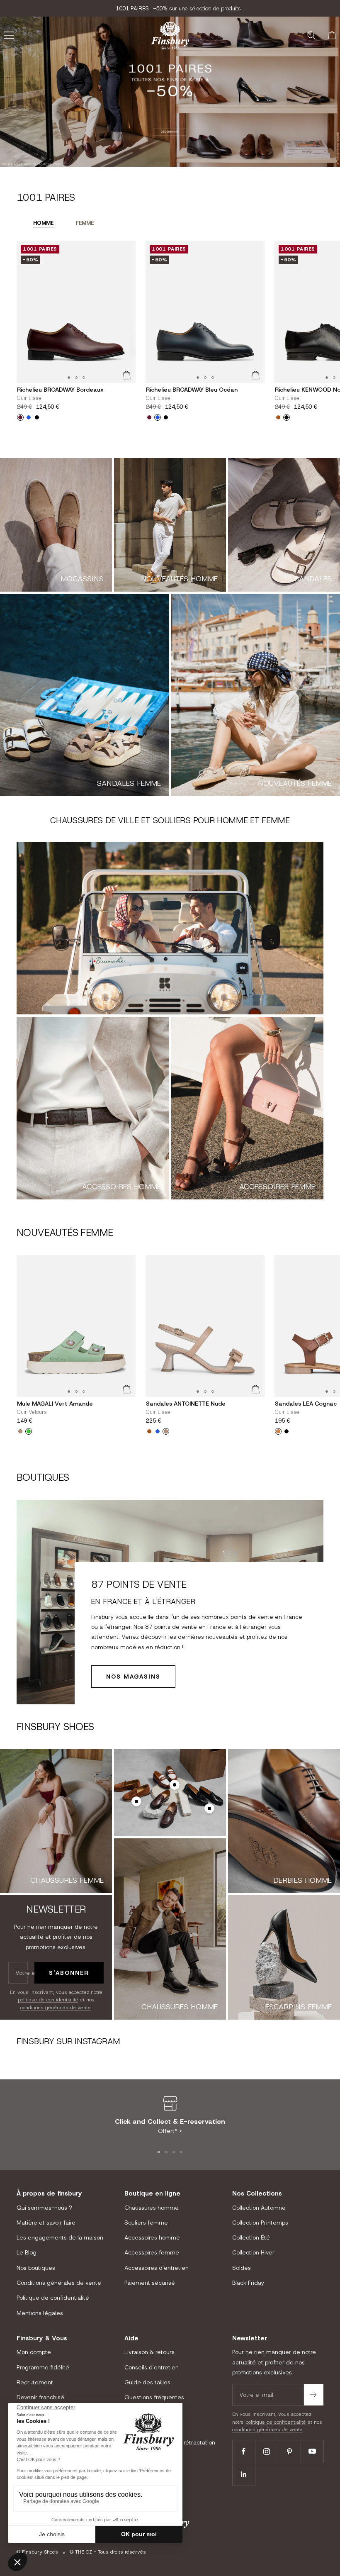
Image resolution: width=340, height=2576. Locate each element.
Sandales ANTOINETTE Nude (186, 1404)
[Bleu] (29, 417)
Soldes (242, 2268)
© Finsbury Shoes (37, 2552)
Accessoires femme (152, 2252)
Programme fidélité (43, 2367)
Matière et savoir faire (46, 2223)
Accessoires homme (152, 2237)
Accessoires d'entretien (157, 2268)
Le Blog (27, 2252)
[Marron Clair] (278, 1431)
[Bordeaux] (20, 417)
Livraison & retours (149, 2352)
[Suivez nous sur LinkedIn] (244, 2474)
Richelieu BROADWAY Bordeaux (60, 390)
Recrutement (35, 2382)
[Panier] (332, 35)
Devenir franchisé (40, 2397)
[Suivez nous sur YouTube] (312, 2451)
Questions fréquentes (154, 2397)
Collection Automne (259, 2208)
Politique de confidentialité (53, 2298)
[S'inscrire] (314, 2395)
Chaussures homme (152, 2208)
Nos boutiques (36, 2268)
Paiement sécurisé (150, 2283)
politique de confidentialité (48, 2000)
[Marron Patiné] (278, 417)
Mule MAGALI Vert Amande (55, 1404)
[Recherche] (311, 35)
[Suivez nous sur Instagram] (266, 2451)
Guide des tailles (147, 2382)
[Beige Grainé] (20, 1431)
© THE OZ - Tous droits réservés (108, 2552)
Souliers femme (146, 2223)
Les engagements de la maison (60, 2237)
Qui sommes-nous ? (44, 2208)
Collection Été (251, 2237)
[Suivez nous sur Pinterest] (289, 2451)
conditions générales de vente (56, 2008)
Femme (85, 223)
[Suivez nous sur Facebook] (244, 2451)
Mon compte (34, 2352)
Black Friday (248, 2283)
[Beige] (166, 1431)
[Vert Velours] (29, 1431)
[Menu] (9, 35)
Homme (43, 223)
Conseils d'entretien (152, 2367)
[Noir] (37, 417)
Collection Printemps (260, 2223)
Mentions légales (40, 2313)
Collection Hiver (253, 2252)
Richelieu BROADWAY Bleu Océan (192, 390)
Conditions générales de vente (59, 2283)
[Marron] (149, 1431)
